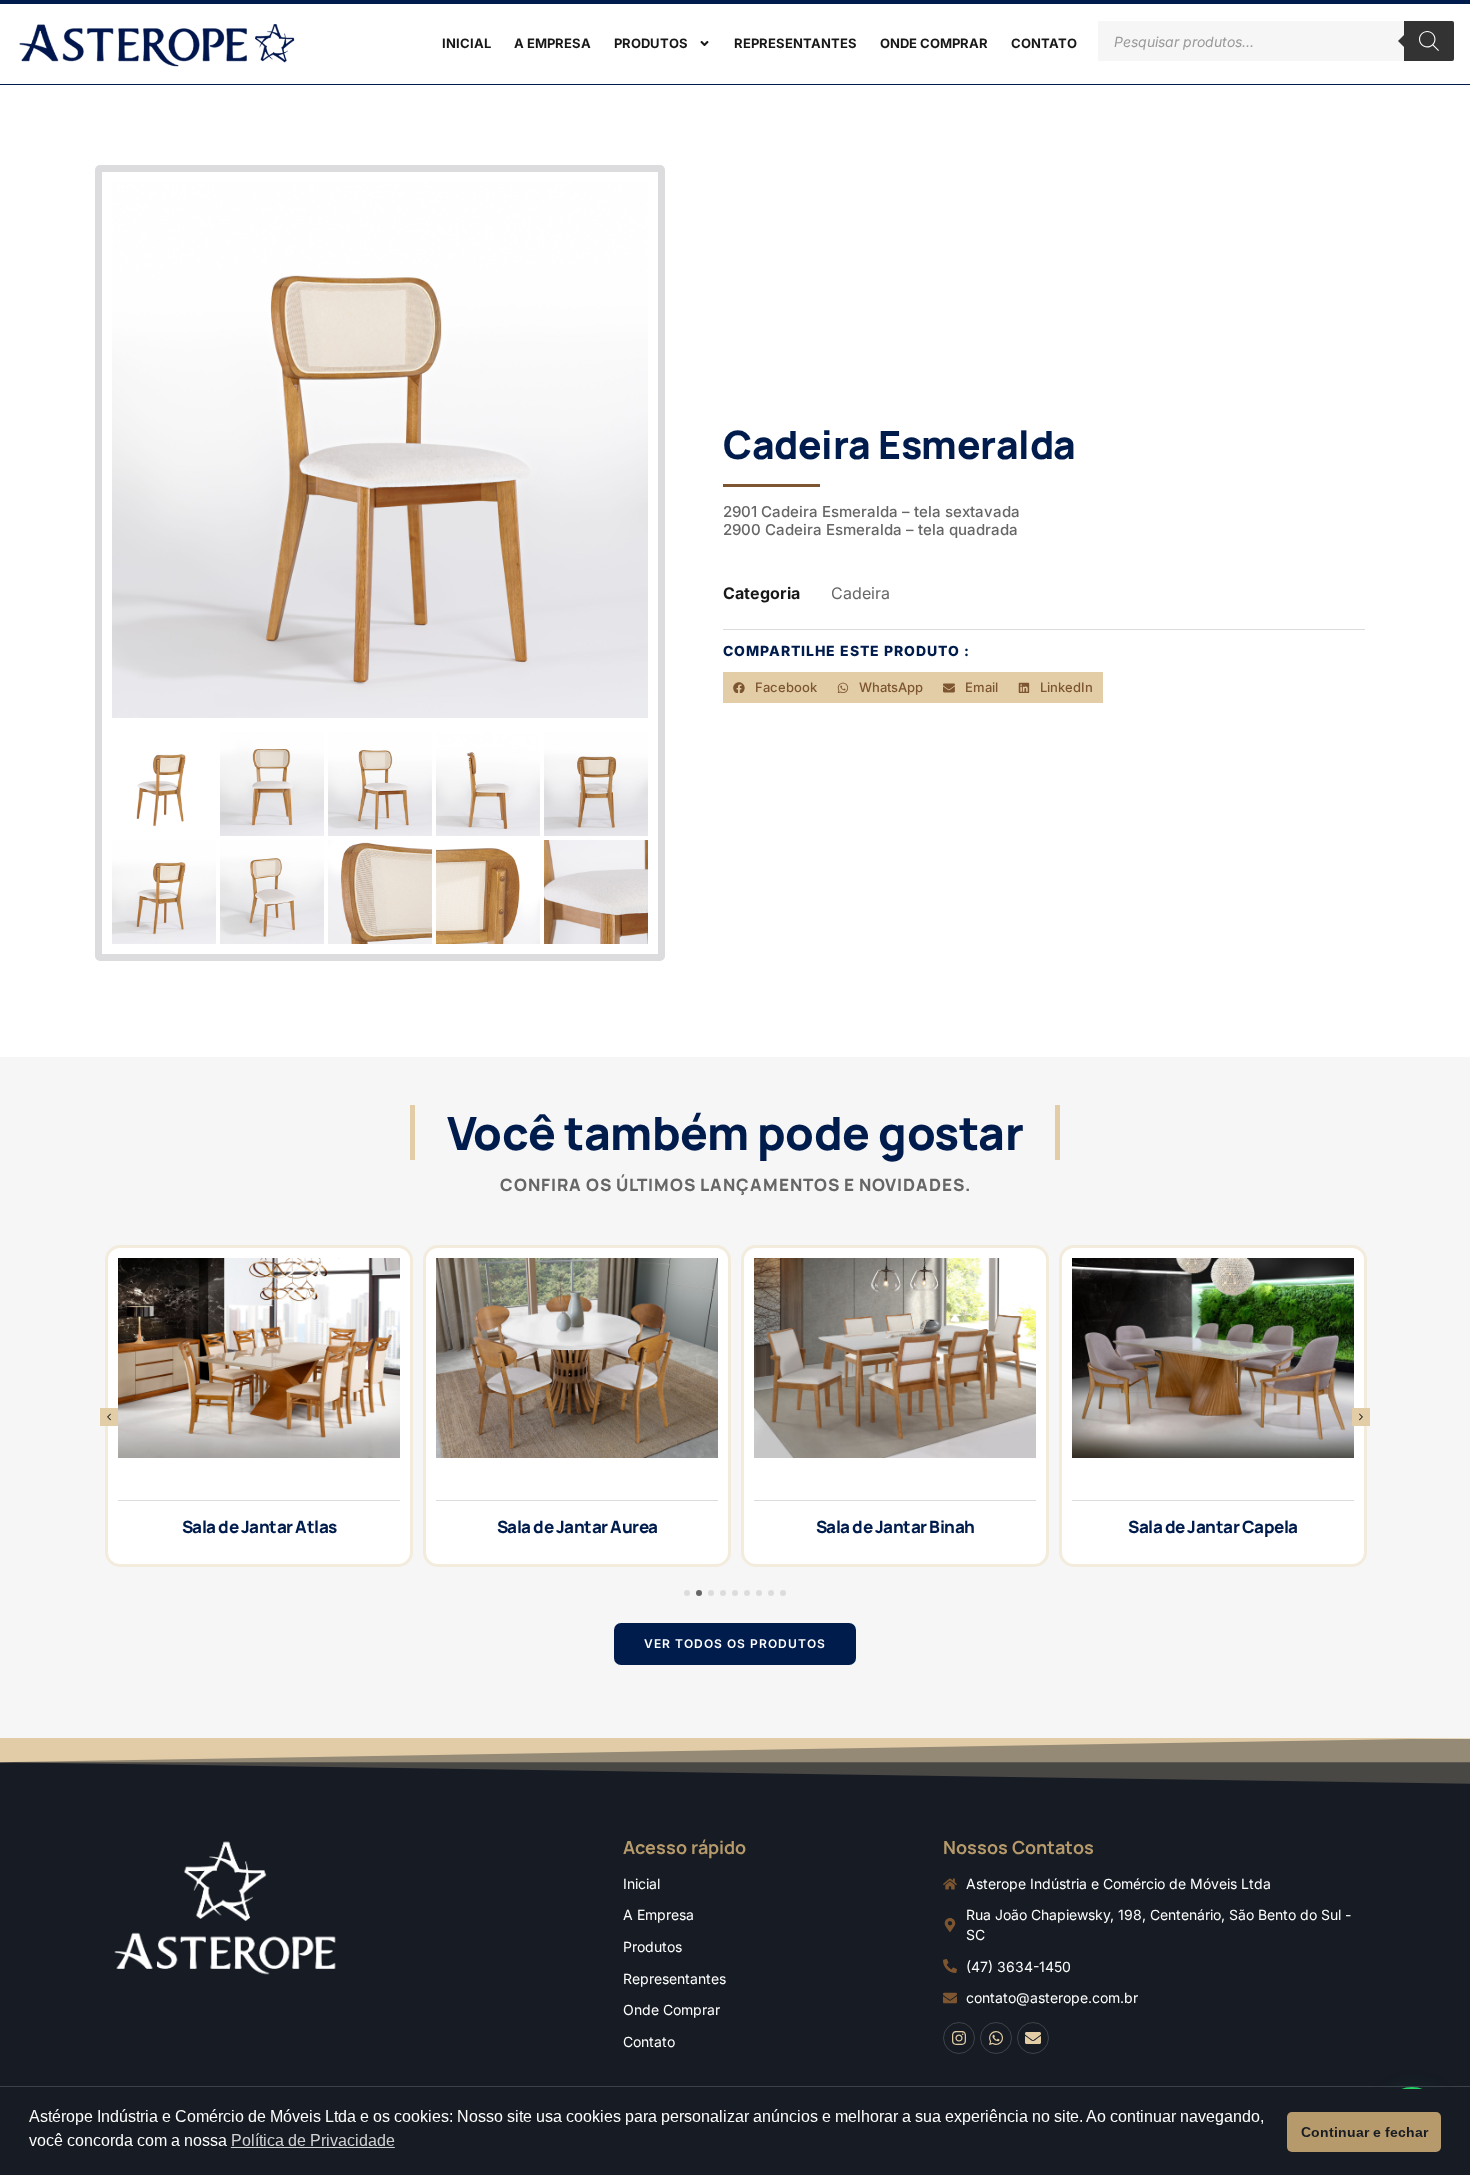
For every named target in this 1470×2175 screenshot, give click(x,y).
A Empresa (552, 43)
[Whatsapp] (996, 2038)
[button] (775, 688)
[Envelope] (1033, 2038)
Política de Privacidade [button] (313, 2140)
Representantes (795, 43)
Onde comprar (934, 43)
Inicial (466, 43)
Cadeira (860, 593)
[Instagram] (959, 2038)
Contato (1044, 43)
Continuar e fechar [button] (1364, 2132)
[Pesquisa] (1429, 41)
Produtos (651, 43)
